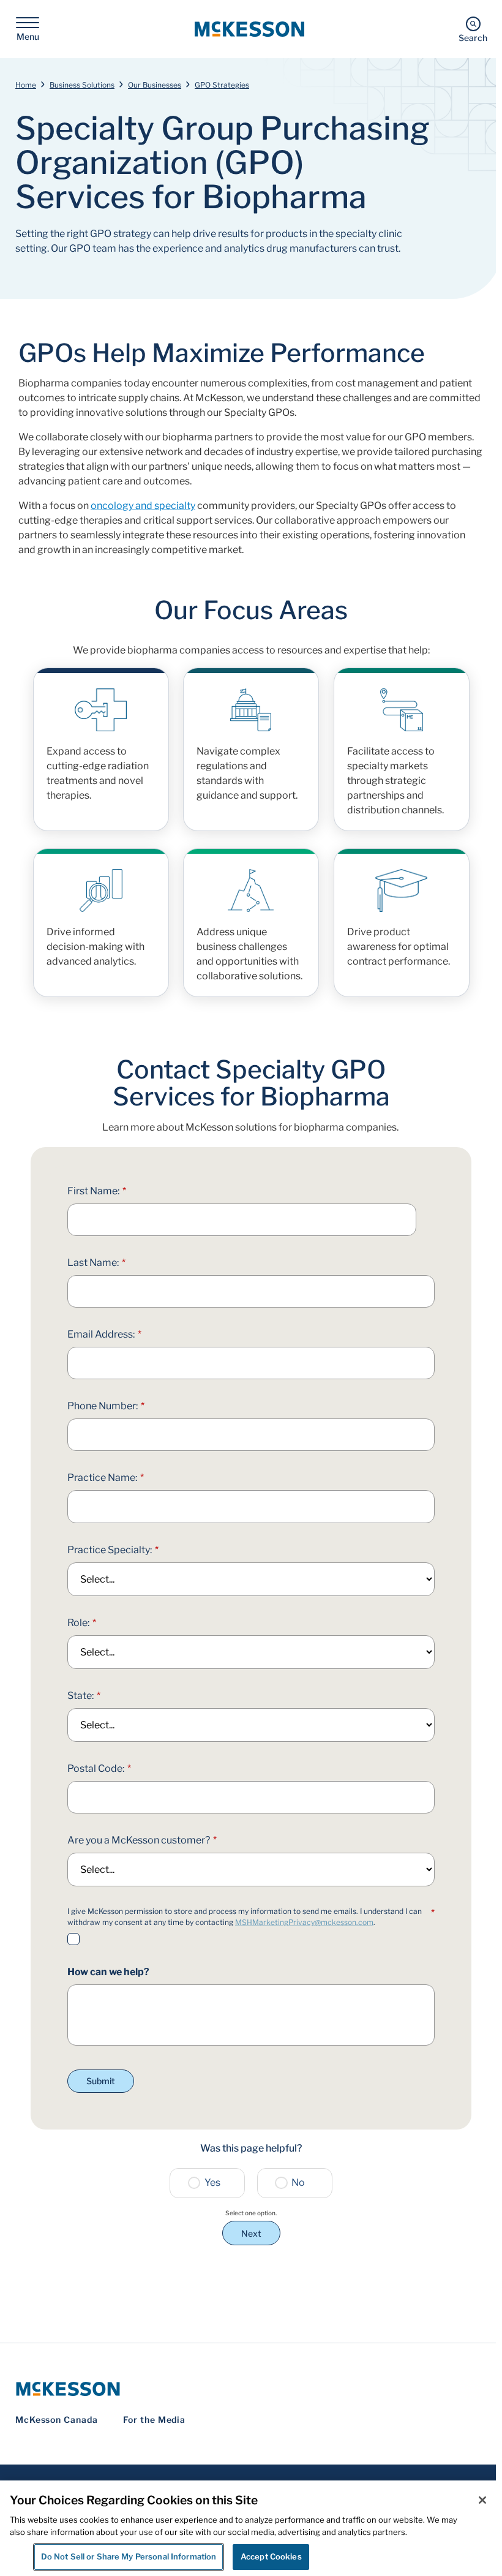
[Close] (482, 2500)
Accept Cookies (271, 2556)
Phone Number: (106, 1406)
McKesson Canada (57, 2420)
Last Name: (96, 1263)
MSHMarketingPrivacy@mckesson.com (304, 1922)
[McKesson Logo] (251, 2389)
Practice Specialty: (113, 1550)
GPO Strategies (222, 85)
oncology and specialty (143, 506)
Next (251, 2233)
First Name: (97, 1191)
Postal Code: (99, 1768)
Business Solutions (82, 85)
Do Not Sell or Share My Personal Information (129, 2556)
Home (26, 85)
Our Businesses (155, 85)
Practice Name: (106, 1478)
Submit (101, 2081)
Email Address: (104, 1334)
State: (84, 1696)
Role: (82, 1623)
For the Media (155, 2420)
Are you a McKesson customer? (142, 1840)
